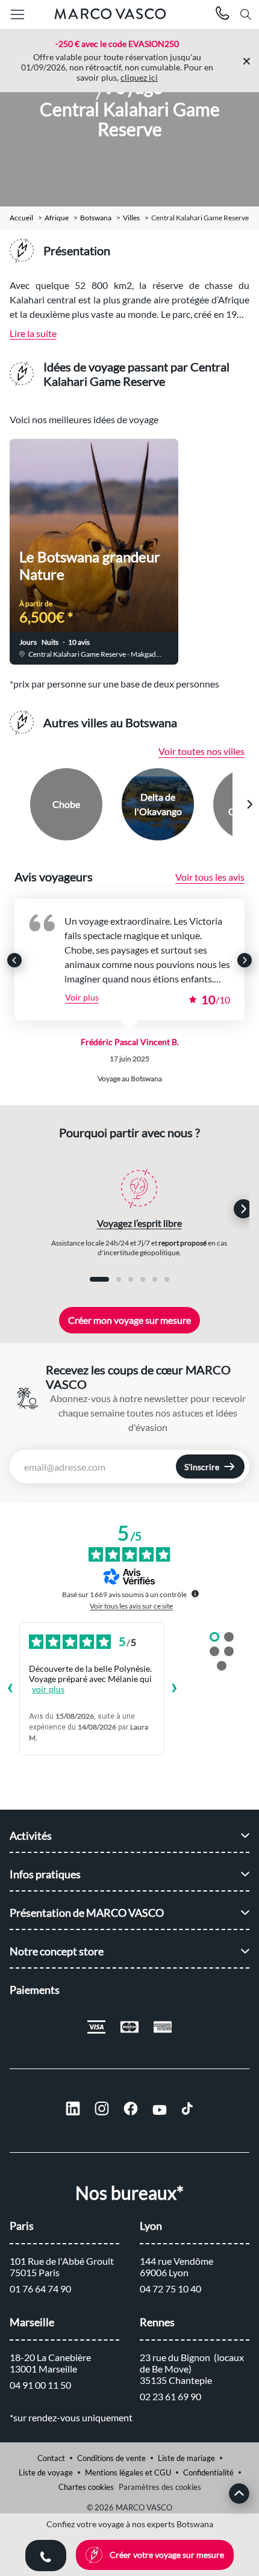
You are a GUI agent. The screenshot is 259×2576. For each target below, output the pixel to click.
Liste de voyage (46, 2472)
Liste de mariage (186, 2458)
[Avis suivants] (174, 1689)
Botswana (96, 218)
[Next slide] (249, 804)
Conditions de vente (111, 2458)
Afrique (57, 218)
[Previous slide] (10, 804)
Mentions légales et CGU (128, 2472)
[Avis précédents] (10, 1689)
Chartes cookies (86, 2487)
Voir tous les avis (210, 877)
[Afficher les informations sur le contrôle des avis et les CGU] (195, 1594)
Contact (51, 2458)
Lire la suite (33, 333)
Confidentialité (208, 2472)
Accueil (21, 218)
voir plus (48, 1689)
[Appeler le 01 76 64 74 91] (223, 15)
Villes (131, 218)
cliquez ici (139, 77)
